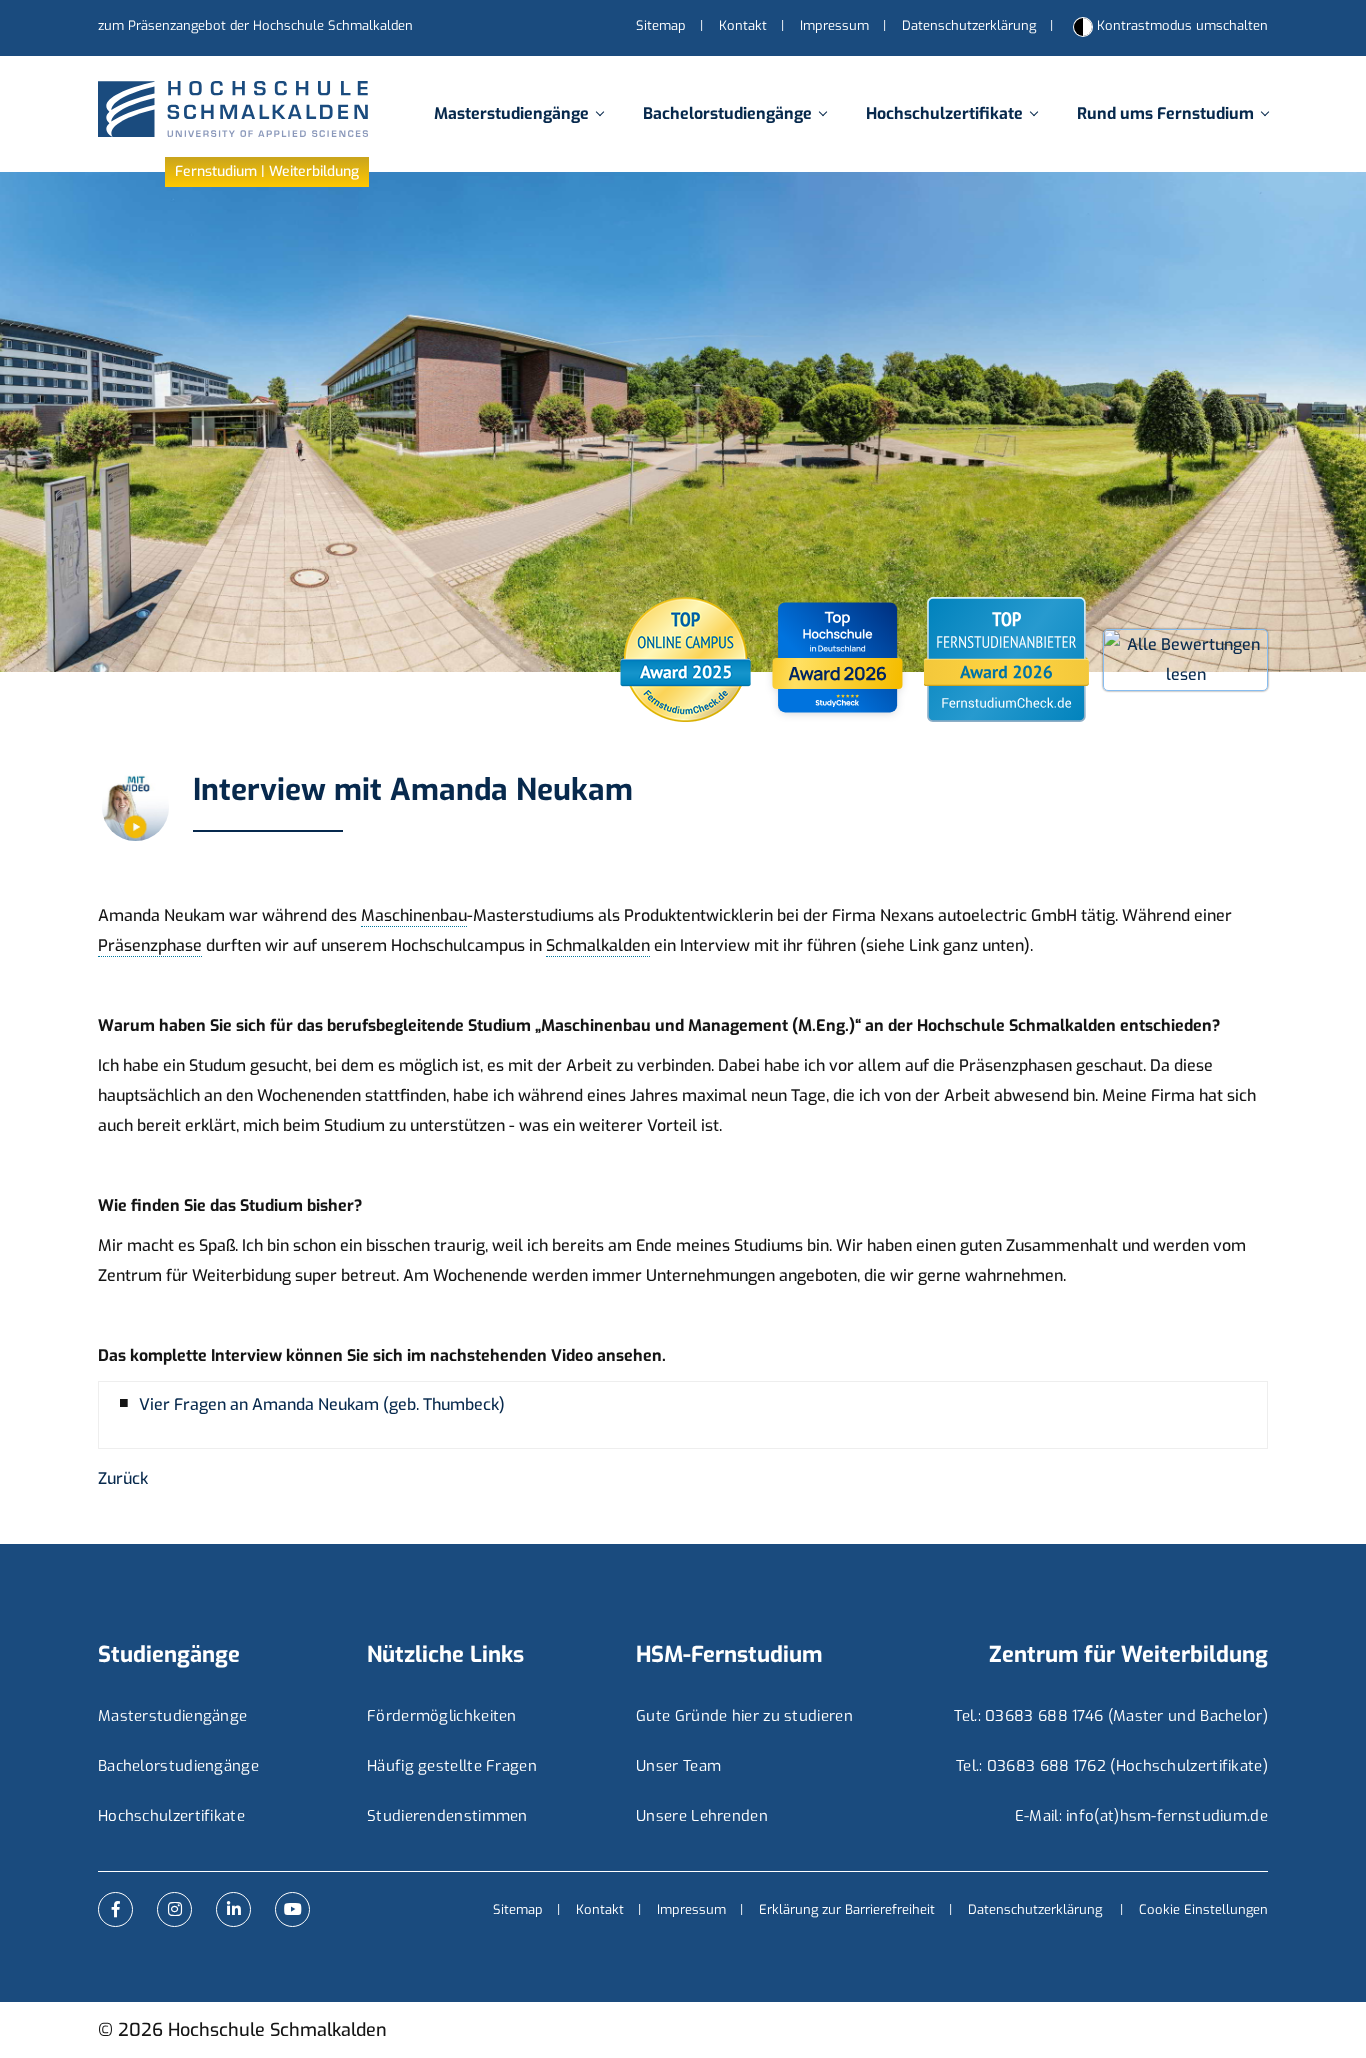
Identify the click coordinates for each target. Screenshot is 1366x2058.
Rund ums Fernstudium (1165, 113)
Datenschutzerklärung (969, 25)
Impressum (834, 25)
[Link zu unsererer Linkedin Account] (233, 1909)
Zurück (123, 1478)
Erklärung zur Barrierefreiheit (847, 1909)
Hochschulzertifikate (944, 113)
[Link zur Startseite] (233, 114)
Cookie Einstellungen (1203, 1909)
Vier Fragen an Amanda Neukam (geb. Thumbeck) (322, 1405)
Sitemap (661, 25)
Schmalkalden (598, 945)
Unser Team (678, 1766)
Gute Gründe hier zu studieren (744, 1716)
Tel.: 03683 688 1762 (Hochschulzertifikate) (1112, 1766)
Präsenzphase (150, 945)
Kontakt (743, 25)
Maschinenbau (414, 915)
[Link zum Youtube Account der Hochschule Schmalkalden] (292, 1909)
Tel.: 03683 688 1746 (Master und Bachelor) (1111, 1716)
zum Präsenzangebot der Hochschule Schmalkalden (255, 25)
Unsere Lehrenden (702, 1816)
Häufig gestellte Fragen (452, 1766)
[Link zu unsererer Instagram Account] (174, 1909)
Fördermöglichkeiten (442, 1716)
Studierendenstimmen (447, 1816)
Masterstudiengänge (511, 113)
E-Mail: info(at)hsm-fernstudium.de (1141, 1816)
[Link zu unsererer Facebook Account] (115, 1909)
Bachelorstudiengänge (727, 113)
